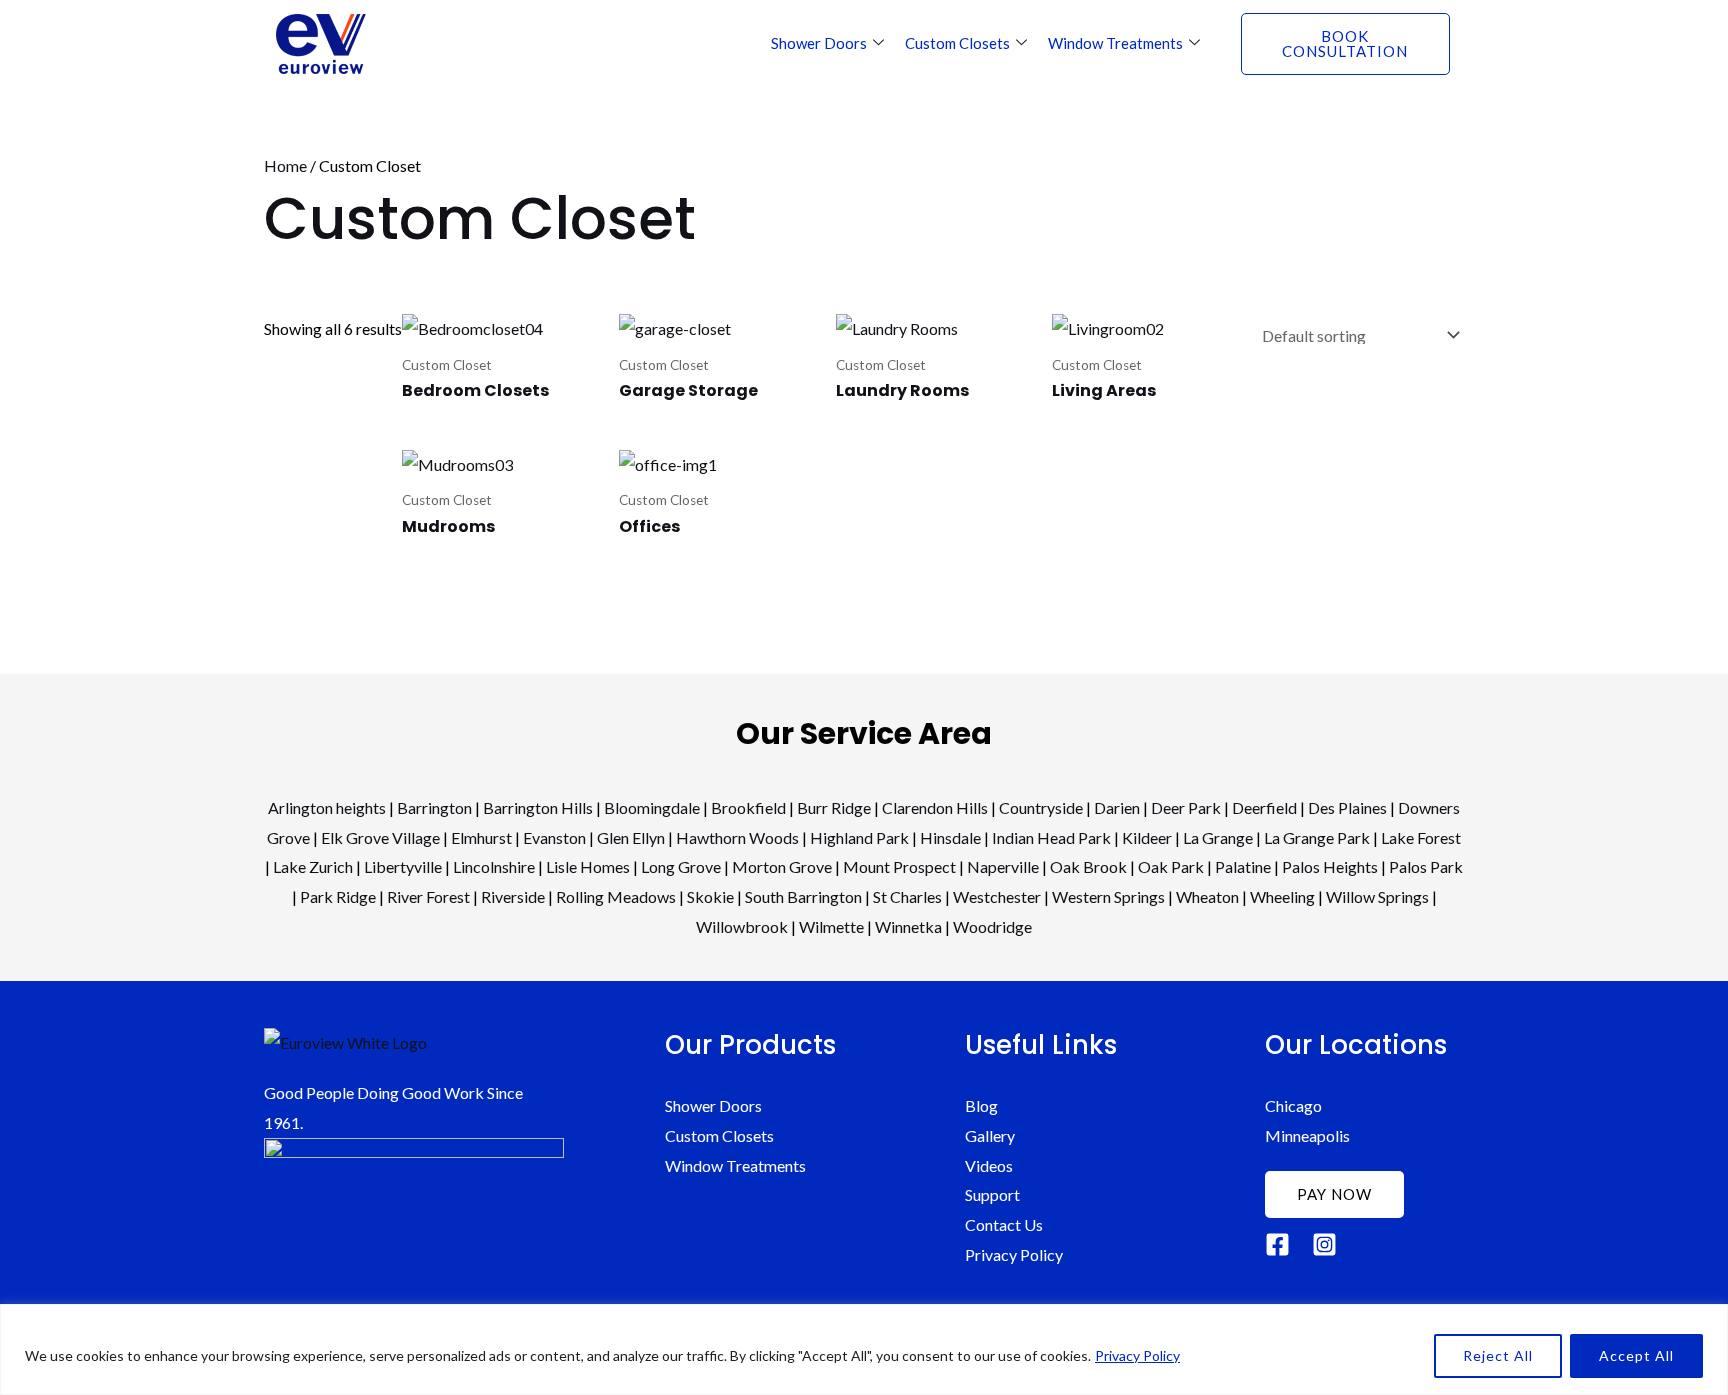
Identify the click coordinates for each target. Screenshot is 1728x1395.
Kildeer (1147, 837)
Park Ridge (338, 896)
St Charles (907, 896)
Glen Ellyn (631, 837)
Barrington (434, 807)
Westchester (997, 896)
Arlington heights (327, 807)
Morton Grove (782, 866)
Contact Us (1004, 1224)
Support (992, 1194)
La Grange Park (1317, 837)
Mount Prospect (899, 866)
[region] (864, 1349)
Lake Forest (1421, 837)
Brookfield (748, 807)
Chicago (1293, 1105)
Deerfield (1264, 807)
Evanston (554, 837)
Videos (989, 1165)
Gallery (990, 1135)
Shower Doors (819, 43)
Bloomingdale (652, 807)
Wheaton (1207, 896)
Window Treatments (1115, 43)
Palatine (1243, 866)
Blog (981, 1105)
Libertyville (403, 866)
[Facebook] (1277, 1244)
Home (285, 165)
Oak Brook (1088, 866)
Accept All (1636, 1355)
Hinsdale (950, 837)
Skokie (710, 896)
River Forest (428, 896)
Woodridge (992, 926)
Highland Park (859, 837)
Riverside (513, 896)
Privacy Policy (1137, 1355)
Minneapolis (1307, 1135)
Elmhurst (481, 837)
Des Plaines (1347, 807)
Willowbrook (742, 926)
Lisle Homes (588, 866)
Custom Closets (957, 43)
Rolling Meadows (616, 896)
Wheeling (1282, 896)
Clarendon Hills (935, 807)
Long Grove (681, 866)
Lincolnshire (494, 866)
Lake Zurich (313, 866)
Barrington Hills (538, 807)
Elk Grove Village (380, 837)
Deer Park (1186, 807)
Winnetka (908, 926)
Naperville (1003, 866)
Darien (1117, 807)
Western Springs (1108, 896)
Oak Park (1171, 866)
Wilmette (831, 926)
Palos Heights (1330, 866)
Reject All (1498, 1355)
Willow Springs (1377, 896)
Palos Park (1426, 866)
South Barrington (803, 896)
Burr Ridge (834, 807)
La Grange (1218, 837)
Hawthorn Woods (737, 837)
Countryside (1041, 807)
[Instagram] (1324, 1244)
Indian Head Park (1051, 837)
